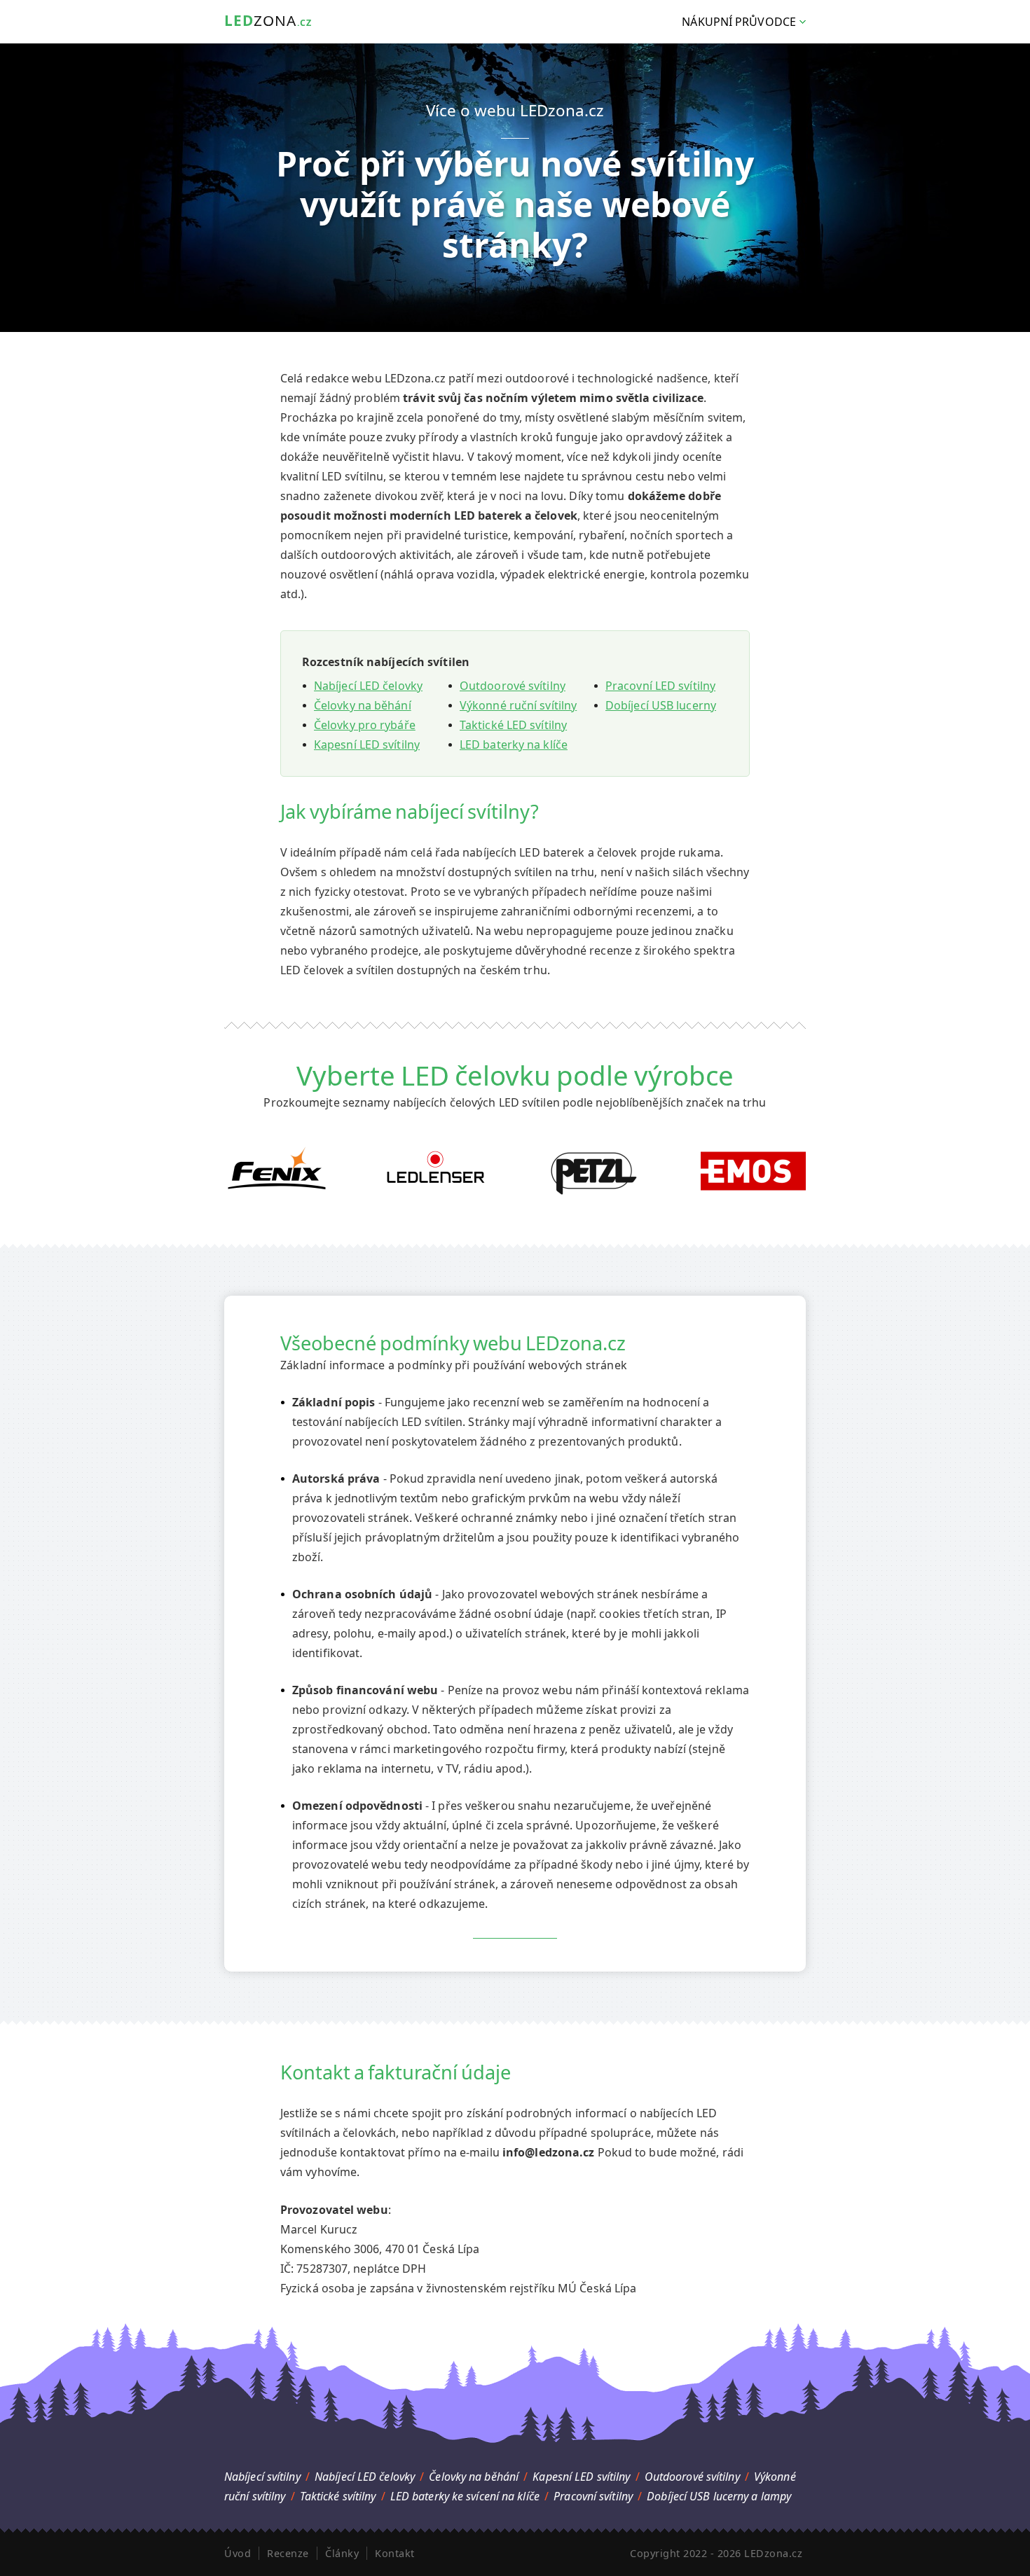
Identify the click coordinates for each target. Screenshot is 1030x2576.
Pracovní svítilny (593, 2496)
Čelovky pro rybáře (365, 725)
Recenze (288, 2553)
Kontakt (395, 2553)
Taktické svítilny (338, 2496)
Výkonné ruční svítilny (518, 705)
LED (268, 20)
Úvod (238, 2553)
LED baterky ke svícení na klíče (465, 2496)
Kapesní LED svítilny (367, 745)
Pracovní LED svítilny (660, 686)
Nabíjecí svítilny (262, 2477)
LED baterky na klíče (514, 745)
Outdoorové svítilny (513, 686)
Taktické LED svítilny (513, 725)
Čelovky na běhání (363, 705)
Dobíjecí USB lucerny (661, 705)
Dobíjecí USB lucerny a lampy (719, 2496)
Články (342, 2553)
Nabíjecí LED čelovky (368, 686)
